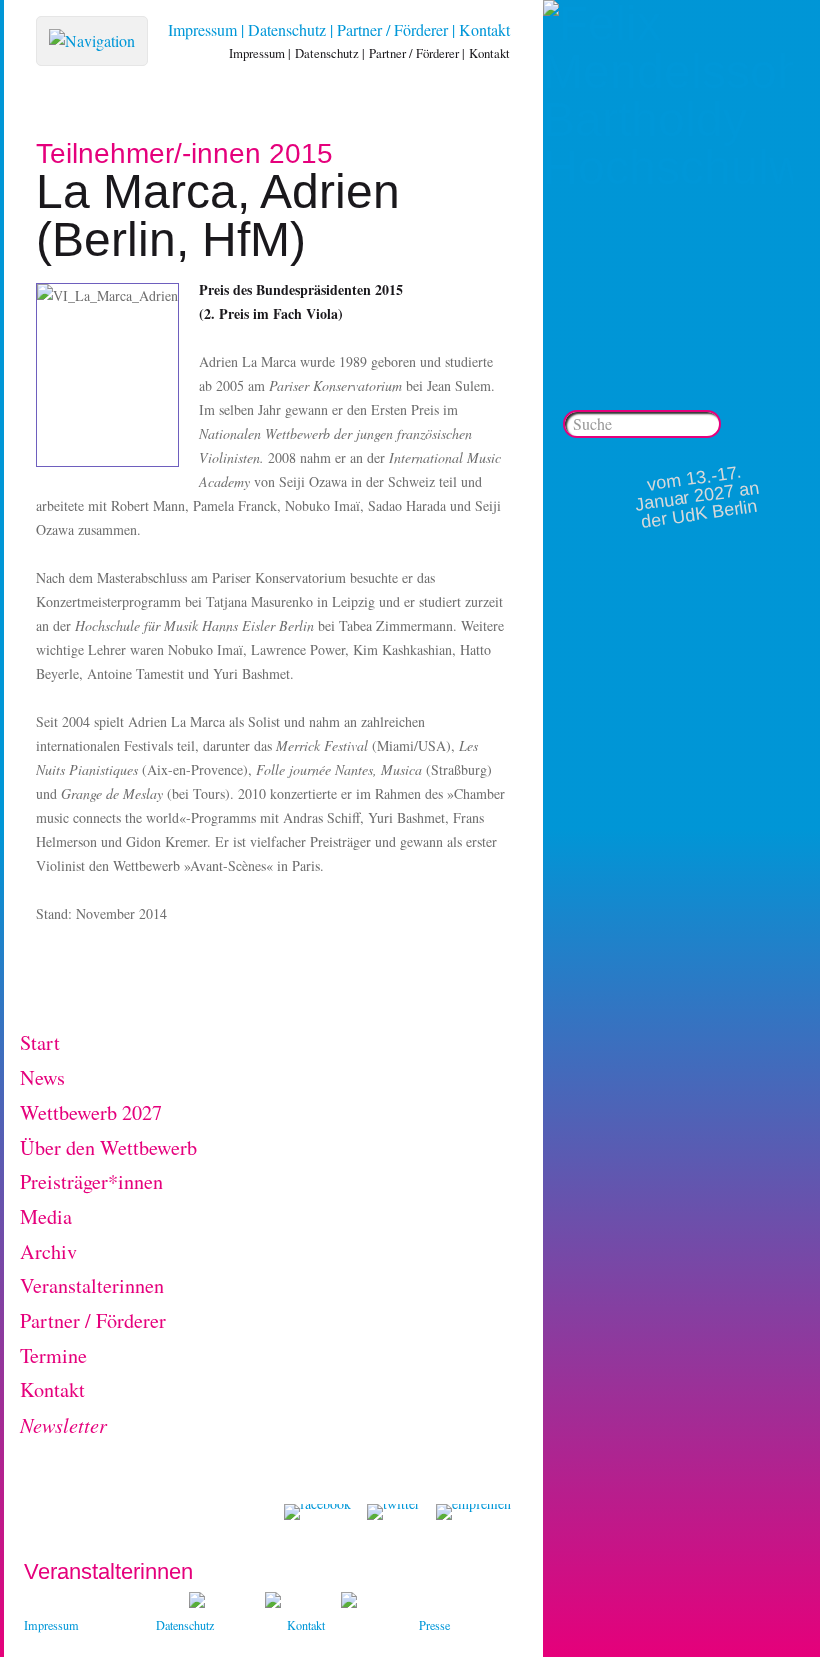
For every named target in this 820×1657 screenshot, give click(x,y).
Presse (434, 1625)
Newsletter (63, 1424)
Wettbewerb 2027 (91, 1112)
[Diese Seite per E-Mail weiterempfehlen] (473, 1512)
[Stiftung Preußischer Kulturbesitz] (197, 1602)
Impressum (202, 29)
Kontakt (484, 29)
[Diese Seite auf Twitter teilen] (393, 1512)
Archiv (48, 1251)
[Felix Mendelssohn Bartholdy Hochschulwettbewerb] (668, 167)
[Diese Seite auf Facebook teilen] (317, 1512)
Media (46, 1216)
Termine (53, 1355)
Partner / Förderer (392, 29)
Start (40, 1042)
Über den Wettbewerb (108, 1147)
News (42, 1077)
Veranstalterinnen (92, 1285)
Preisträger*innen (91, 1181)
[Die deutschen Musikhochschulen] (273, 1602)
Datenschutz (287, 29)
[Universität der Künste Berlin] (349, 1602)
